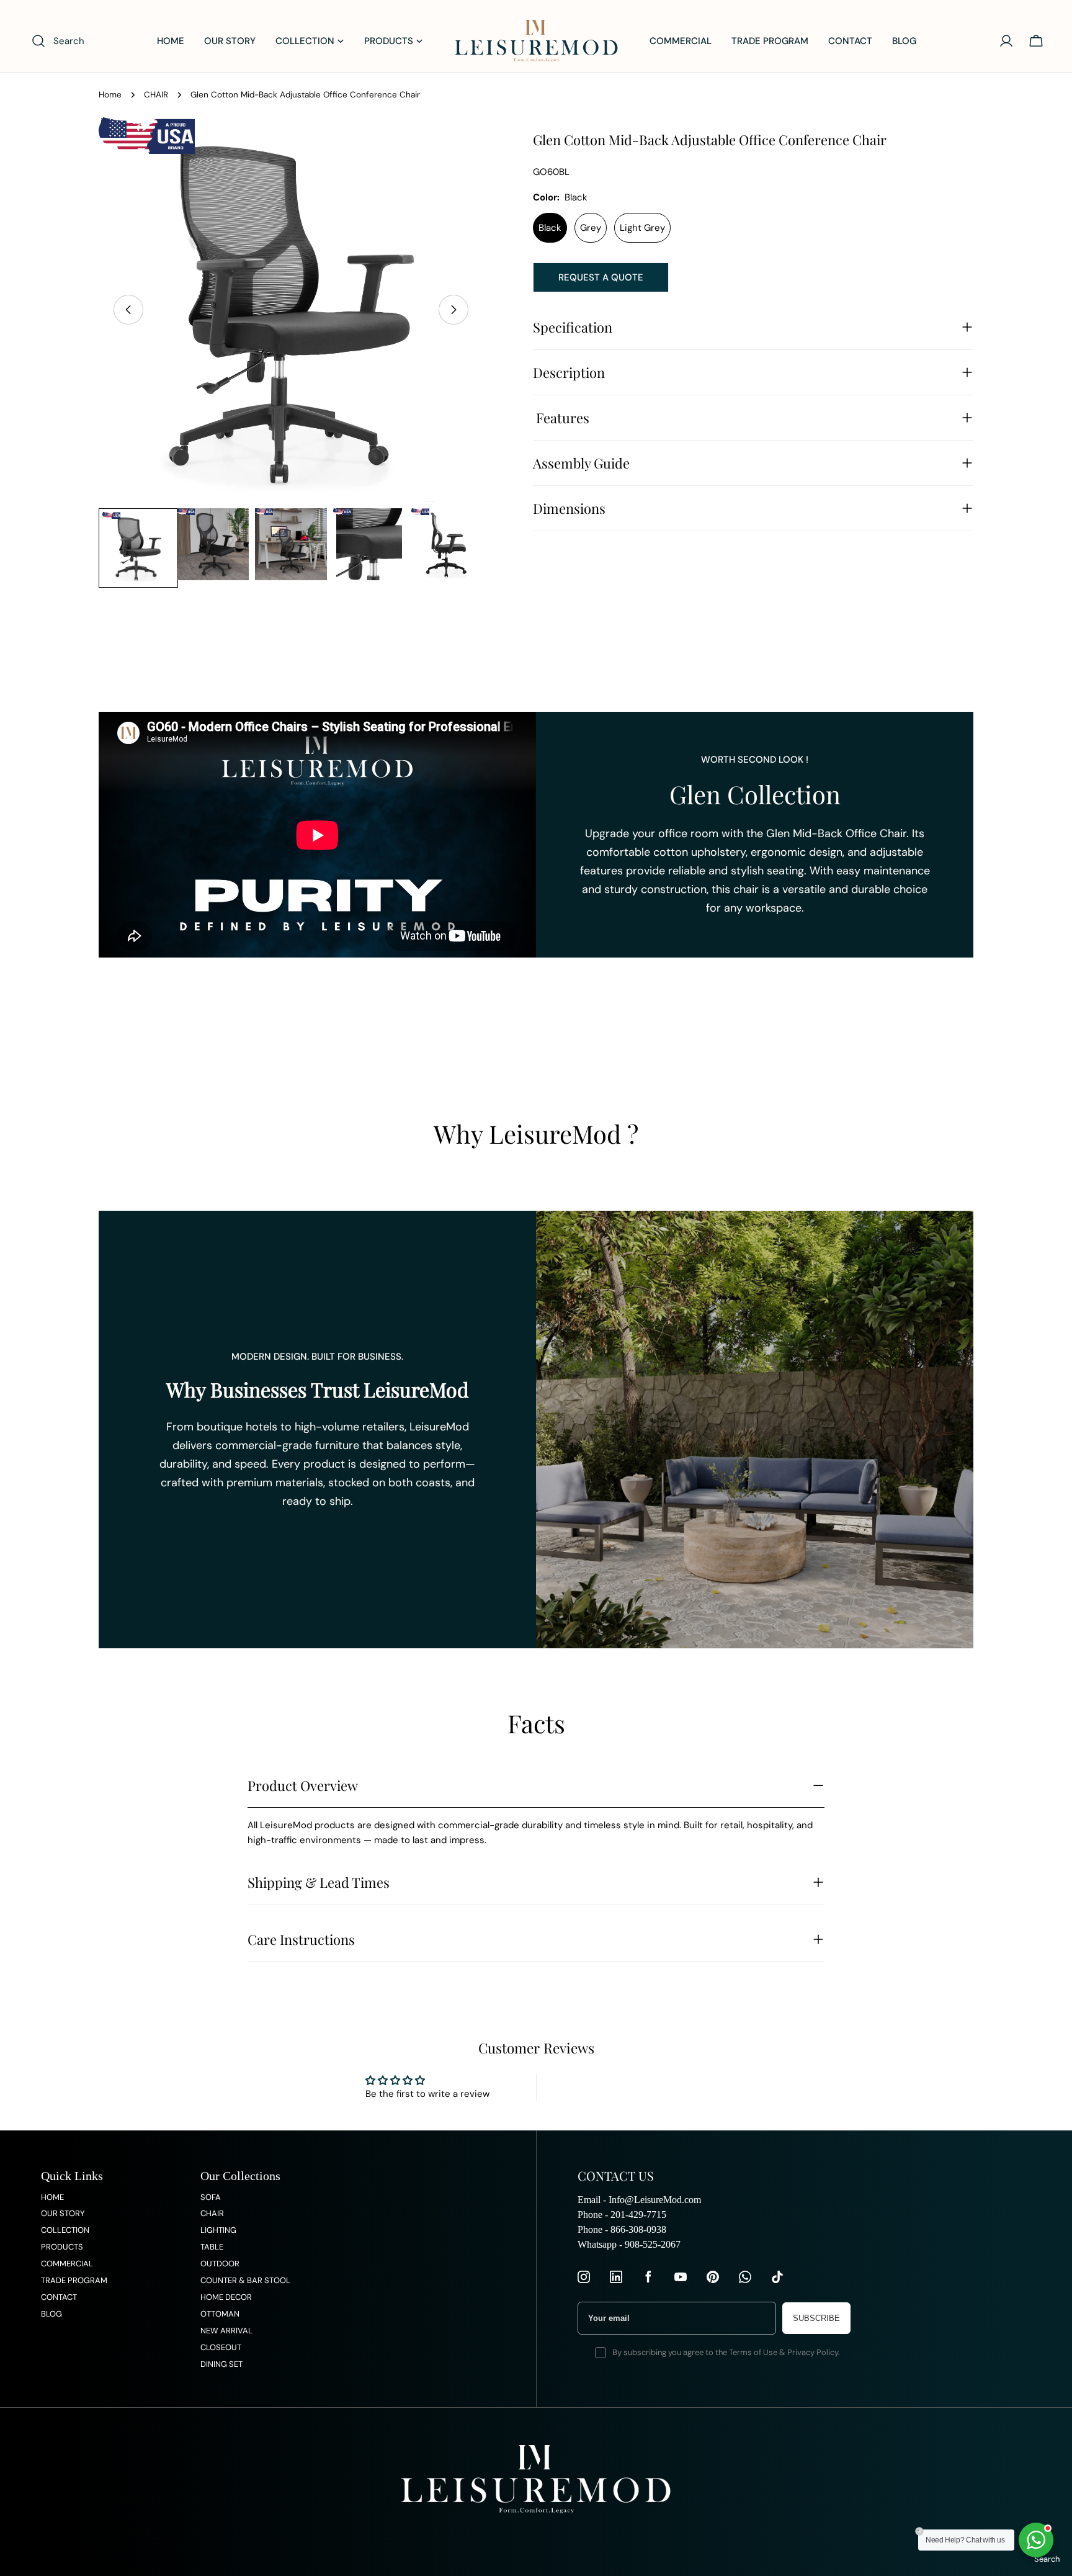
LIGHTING (218, 2230)
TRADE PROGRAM (74, 2280)
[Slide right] (453, 310)
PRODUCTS (62, 2247)
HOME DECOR (226, 2297)
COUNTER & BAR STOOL (245, 2280)
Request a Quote (601, 277)
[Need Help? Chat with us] (1036, 2540)
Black (550, 228)
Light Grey (642, 228)
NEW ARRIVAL (226, 2331)
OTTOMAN (220, 2314)
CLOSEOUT (221, 2347)
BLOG (51, 2314)
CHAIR (156, 95)
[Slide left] (128, 310)
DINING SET (221, 2364)
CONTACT (59, 2297)
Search (1047, 2559)
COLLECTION (65, 2230)
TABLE (212, 2247)
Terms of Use (753, 2352)
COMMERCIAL (67, 2264)
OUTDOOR (220, 2264)
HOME (52, 2197)
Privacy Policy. (814, 2352)
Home (110, 95)
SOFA (211, 2197)
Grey (591, 228)
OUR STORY (63, 2213)
